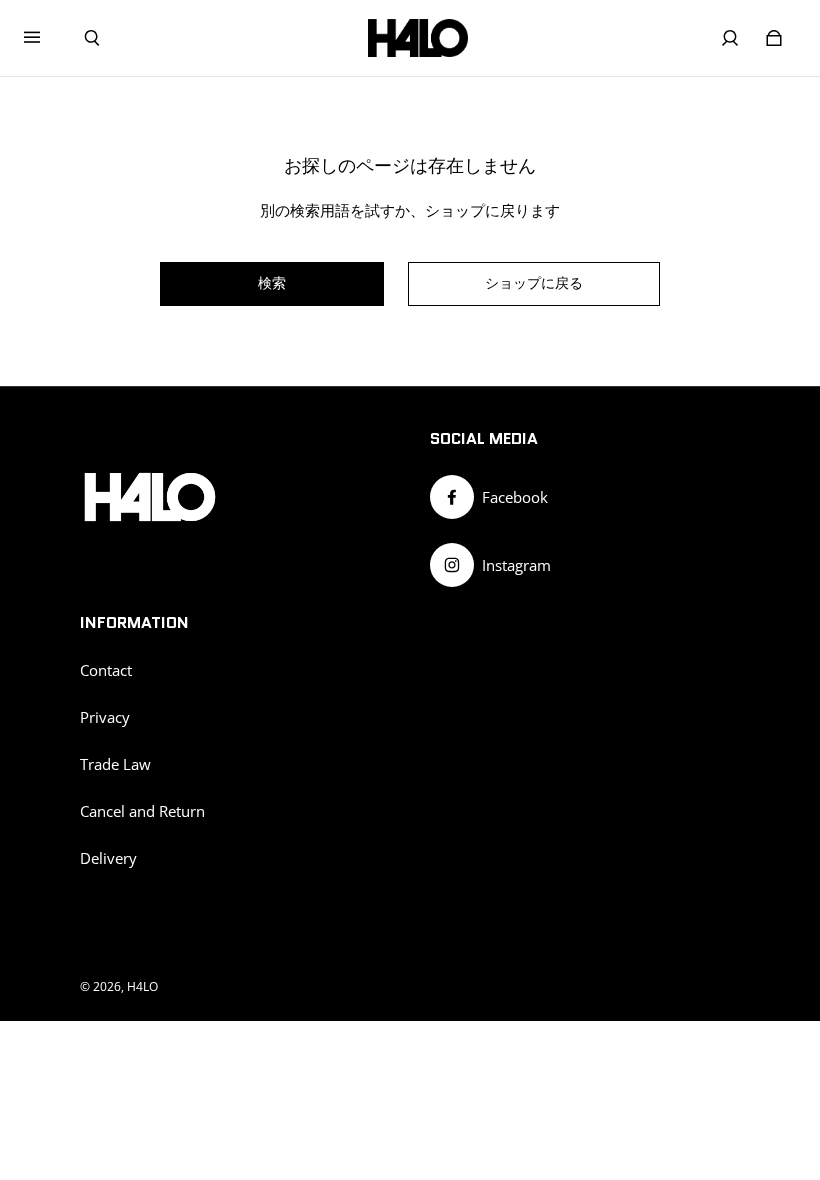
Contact (106, 670)
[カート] (774, 38)
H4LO (142, 986)
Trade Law (115, 764)
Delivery (108, 858)
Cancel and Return (142, 811)
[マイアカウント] (730, 38)
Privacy (105, 717)
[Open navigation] (46, 38)
